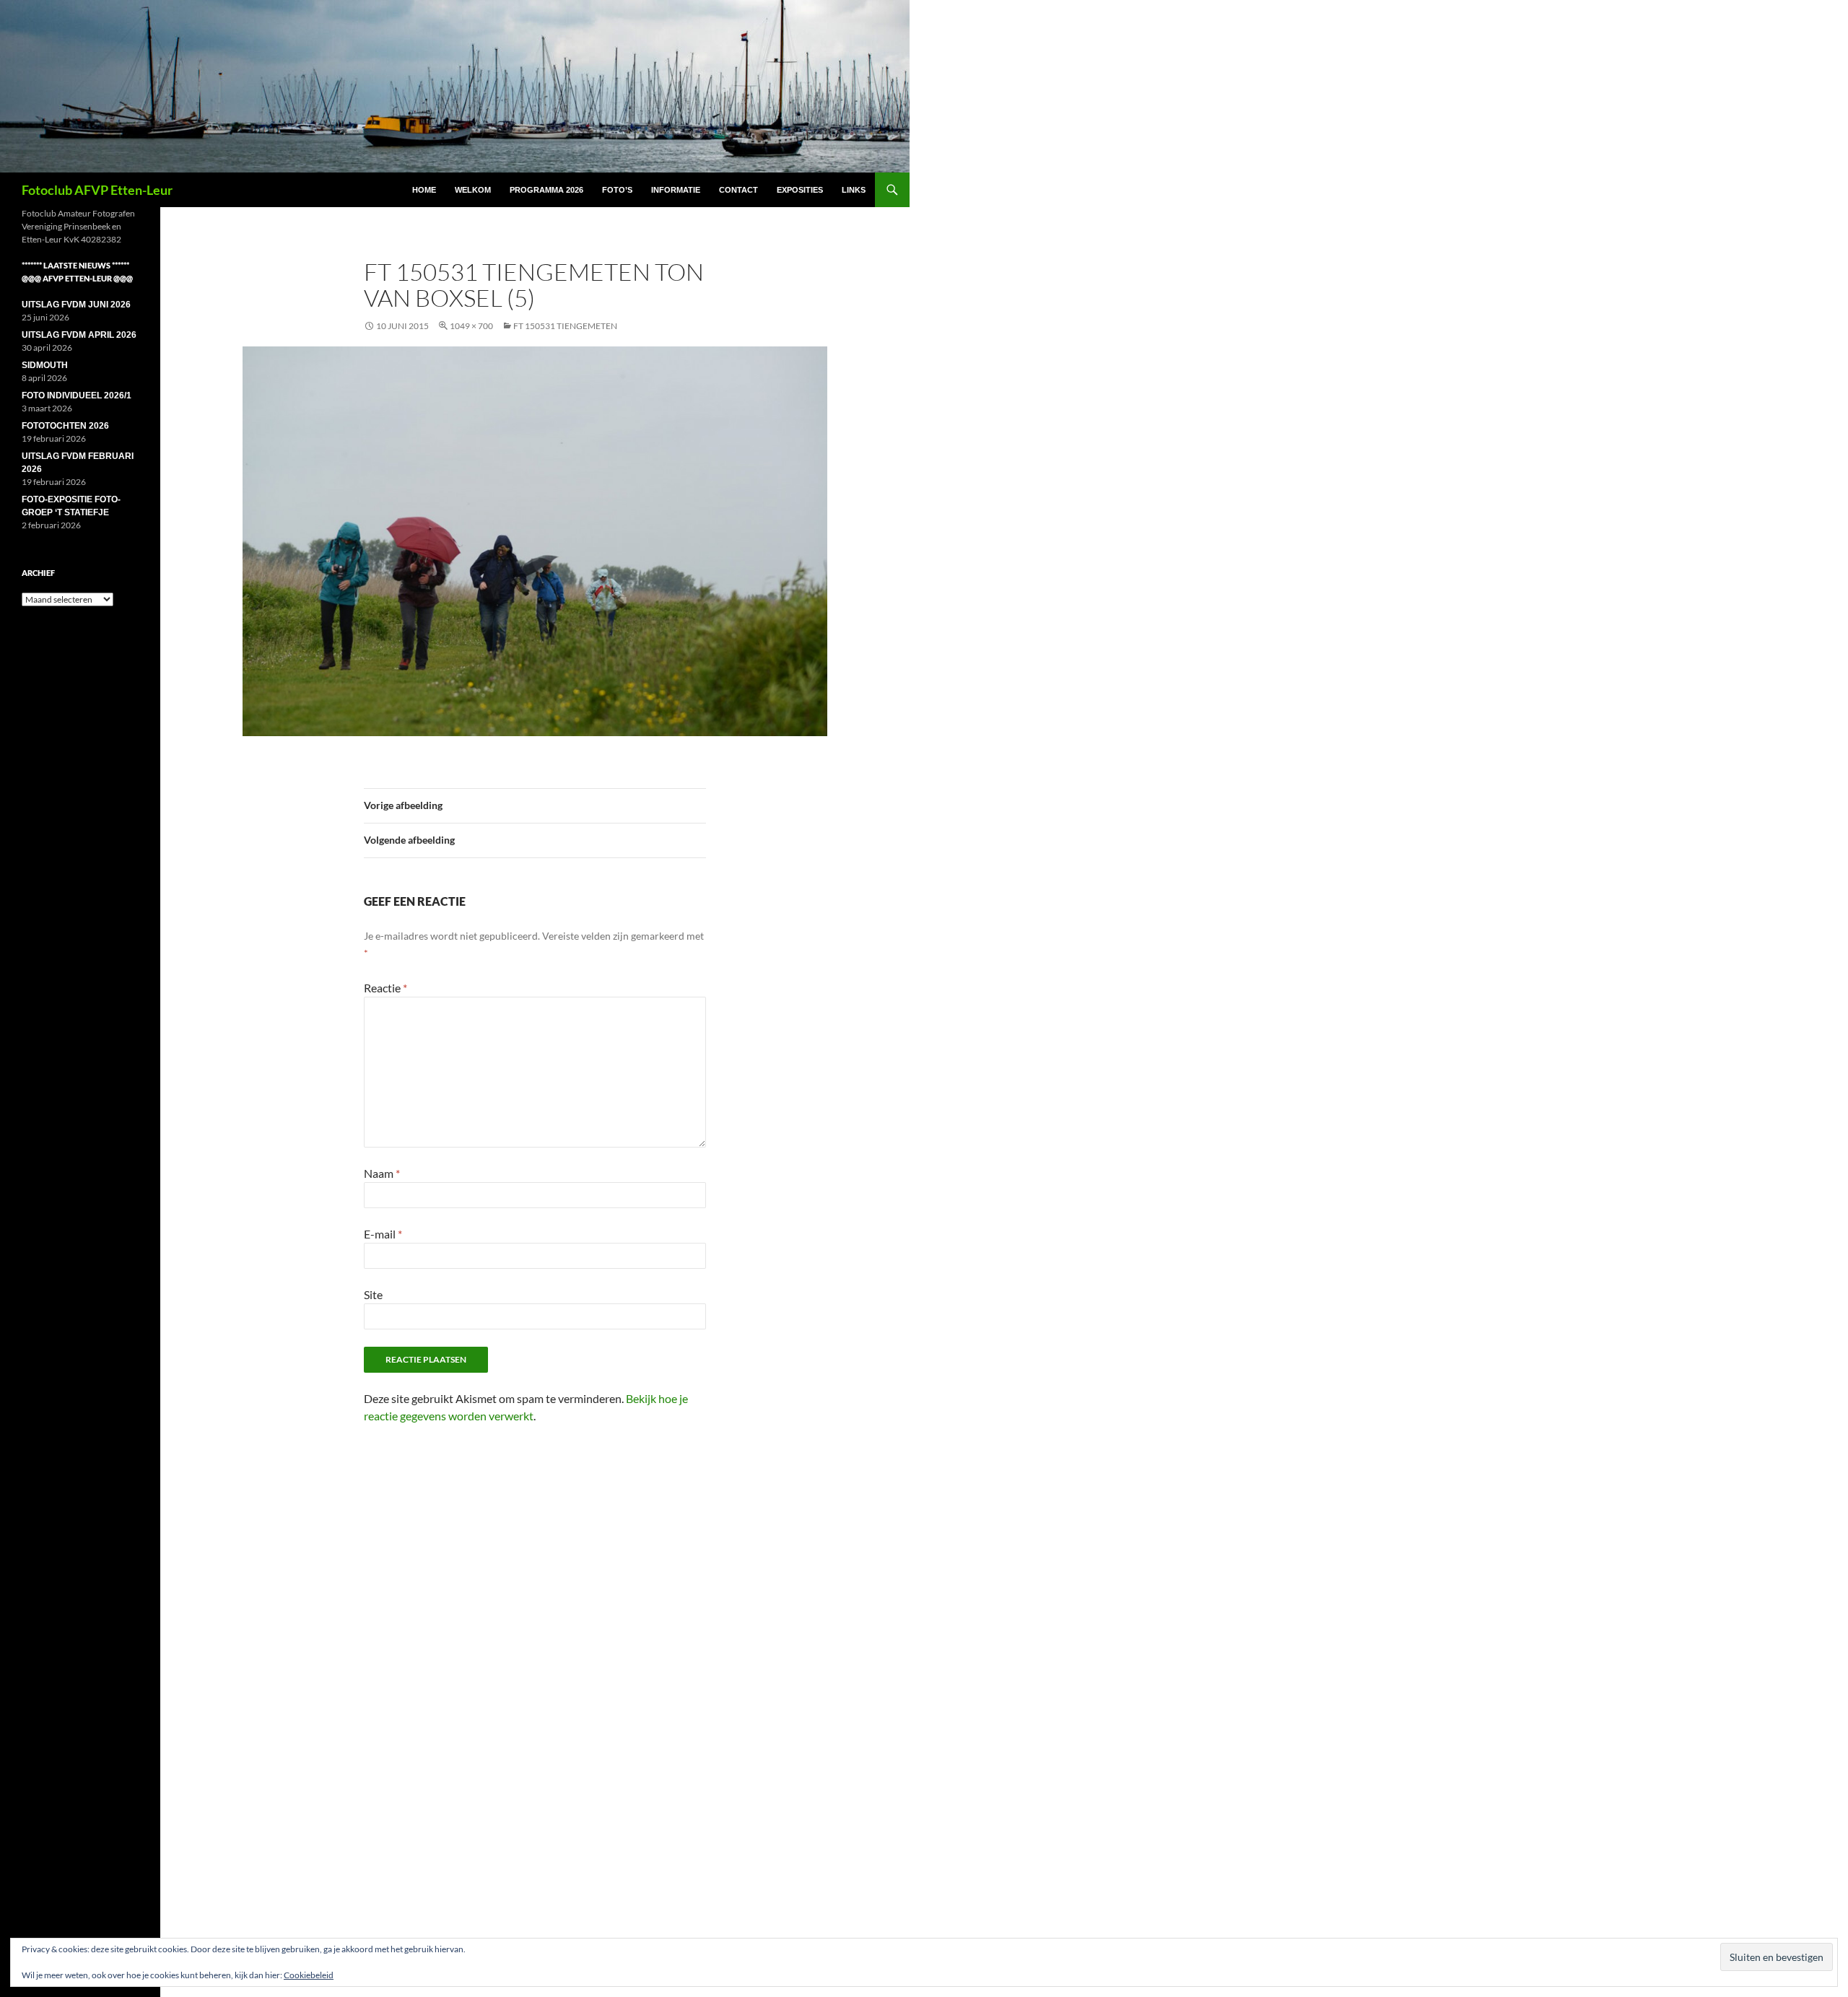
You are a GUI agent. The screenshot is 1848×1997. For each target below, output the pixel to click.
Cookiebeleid (309, 1975)
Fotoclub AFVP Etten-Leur (97, 190)
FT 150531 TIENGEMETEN (565, 326)
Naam (382, 1173)
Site (373, 1294)
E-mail (383, 1234)
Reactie (385, 988)
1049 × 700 (471, 326)
